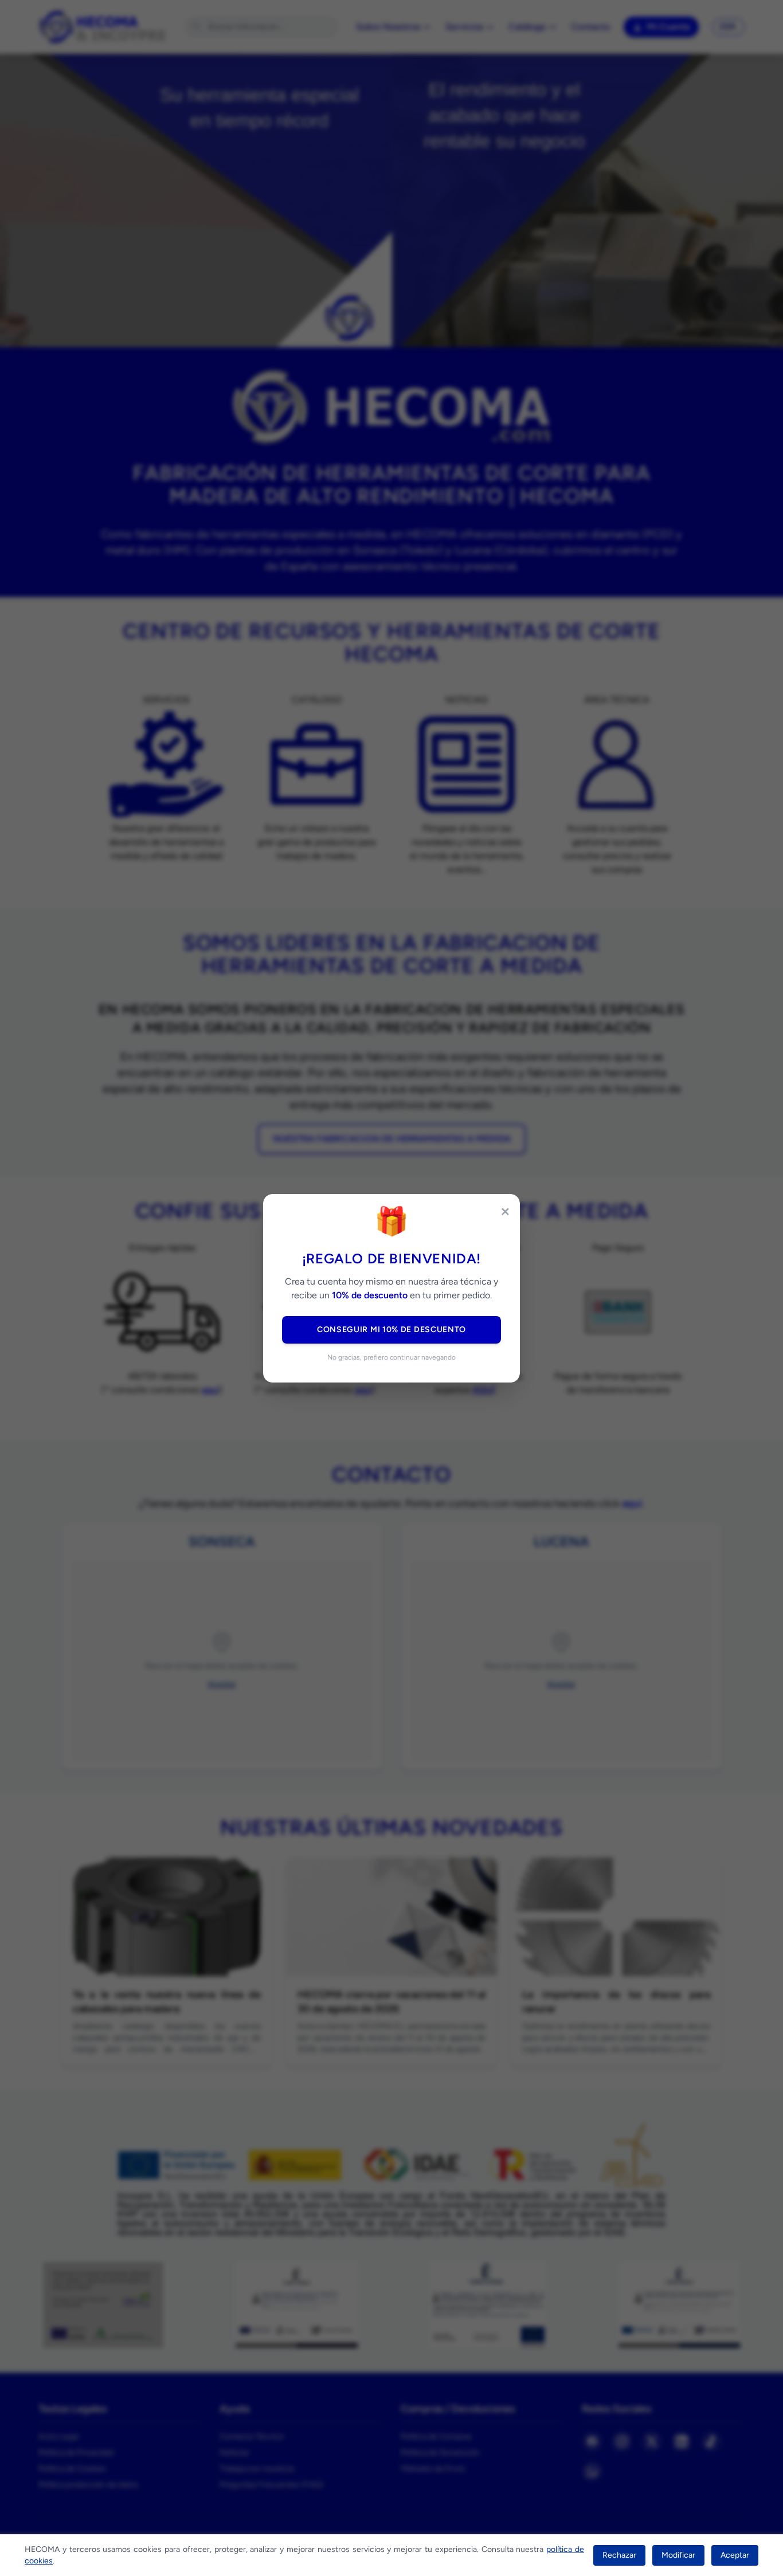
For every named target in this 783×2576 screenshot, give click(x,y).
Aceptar (735, 2555)
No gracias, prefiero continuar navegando (391, 1357)
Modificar (678, 2555)
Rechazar (619, 2555)
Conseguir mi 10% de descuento (391, 1330)
